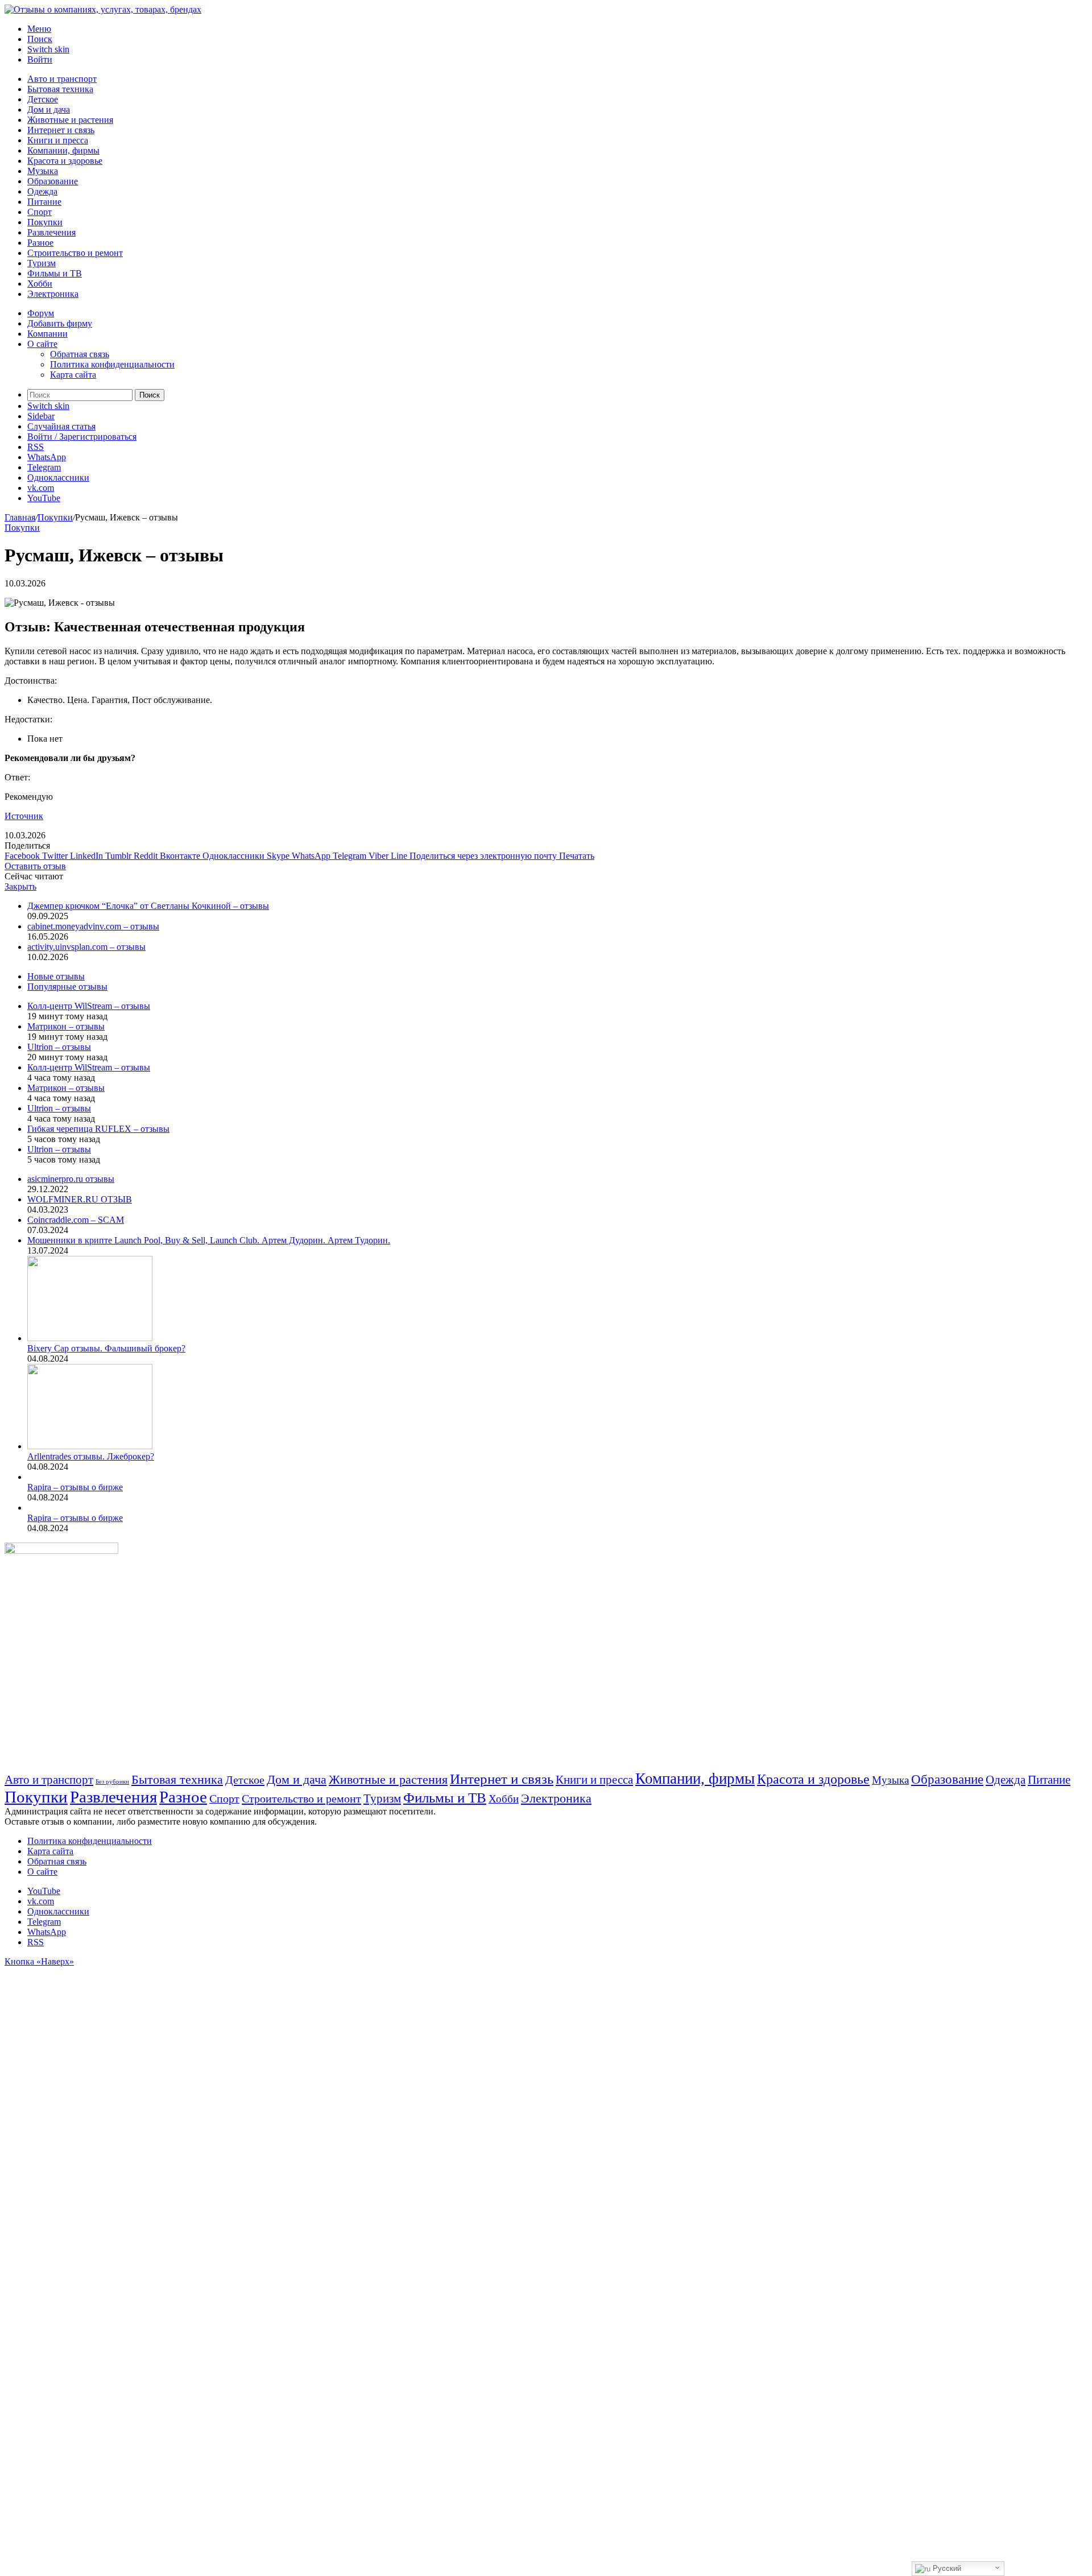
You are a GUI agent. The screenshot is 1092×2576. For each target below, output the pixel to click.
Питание (44, 202)
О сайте (42, 344)
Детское (43, 99)
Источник (24, 816)
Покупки (45, 222)
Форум (41, 313)
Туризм (42, 263)
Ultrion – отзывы (59, 1047)
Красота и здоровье (65, 161)
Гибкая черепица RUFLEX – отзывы (98, 1129)
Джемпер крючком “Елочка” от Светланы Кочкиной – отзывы (148, 906)
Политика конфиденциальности (112, 364)
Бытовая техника (60, 89)
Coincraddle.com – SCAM (76, 1220)
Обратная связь (80, 354)
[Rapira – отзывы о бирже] (29, 1477)
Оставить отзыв (35, 866)
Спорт (40, 212)
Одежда (42, 191)
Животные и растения (70, 120)
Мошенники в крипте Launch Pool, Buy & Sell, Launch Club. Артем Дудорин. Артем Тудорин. (209, 1240)
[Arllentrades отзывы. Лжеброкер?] (90, 1446)
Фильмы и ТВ (55, 273)
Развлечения (51, 232)
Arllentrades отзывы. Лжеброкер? (91, 1456)
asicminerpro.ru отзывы (71, 1179)
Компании (47, 334)
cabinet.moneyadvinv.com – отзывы (93, 926)
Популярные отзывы (67, 987)
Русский (946, 2568)
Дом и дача (49, 109)
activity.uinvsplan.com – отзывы (86, 947)
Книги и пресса (58, 140)
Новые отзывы (56, 976)
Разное (40, 243)
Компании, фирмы (63, 150)
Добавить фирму (60, 323)
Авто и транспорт (62, 79)
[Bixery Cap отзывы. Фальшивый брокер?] (90, 1338)
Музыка (43, 171)
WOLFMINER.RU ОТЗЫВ (80, 1199)
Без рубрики (112, 1782)
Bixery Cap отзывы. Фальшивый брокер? (106, 1348)
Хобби (40, 284)
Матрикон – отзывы (66, 1026)
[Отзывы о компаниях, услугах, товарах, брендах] (103, 9)
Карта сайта (73, 375)
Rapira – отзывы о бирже (75, 1487)
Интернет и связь (61, 130)
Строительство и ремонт (75, 253)
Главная (20, 517)
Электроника (53, 294)
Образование (53, 181)
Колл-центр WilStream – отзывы (89, 1006)
